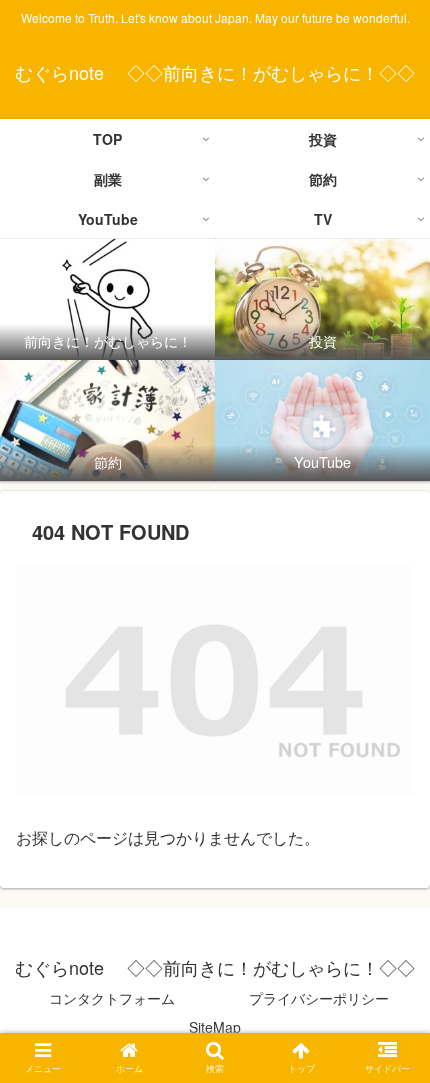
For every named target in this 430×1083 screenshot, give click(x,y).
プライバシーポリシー (319, 998)
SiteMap (215, 1027)
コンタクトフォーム (112, 998)
